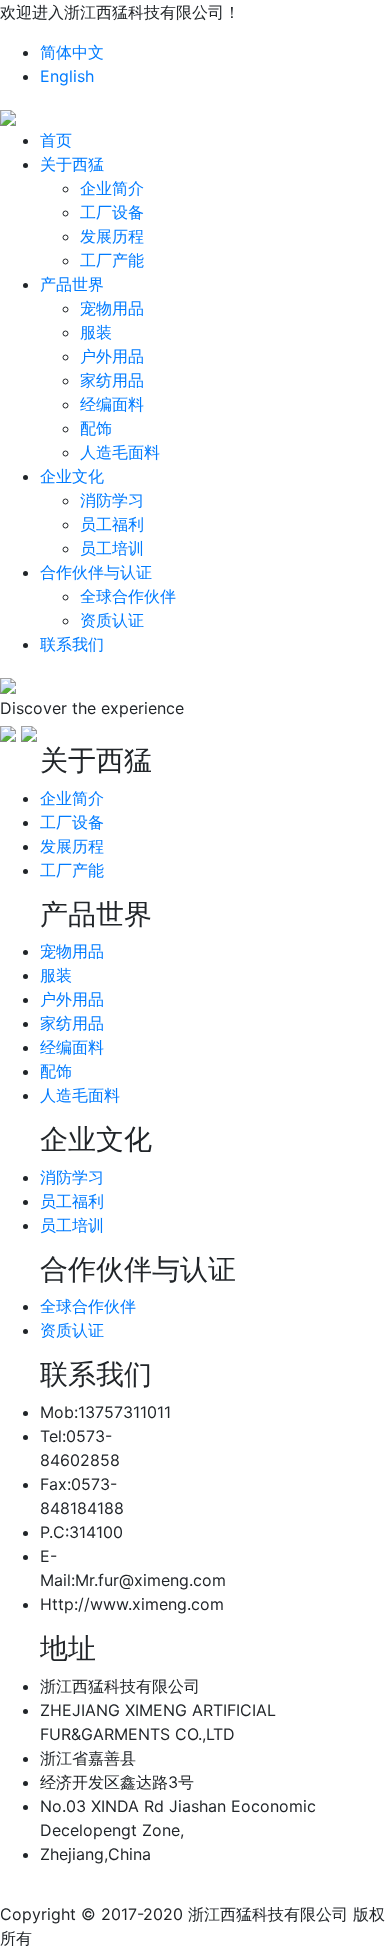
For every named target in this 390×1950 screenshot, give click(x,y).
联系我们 (72, 644)
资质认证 (112, 620)
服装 (96, 332)
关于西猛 (72, 164)
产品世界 (72, 284)
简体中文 (72, 52)
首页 (56, 140)
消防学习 (112, 500)
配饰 (96, 428)
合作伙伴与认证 (96, 572)
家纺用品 (112, 380)
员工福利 (112, 524)
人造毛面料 (120, 452)
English (67, 76)
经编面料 (112, 404)
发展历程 (112, 236)
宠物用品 (112, 308)
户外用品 (112, 356)
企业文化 (72, 476)
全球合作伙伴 (128, 596)
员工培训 (112, 548)
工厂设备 (112, 212)
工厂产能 (112, 260)
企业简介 (112, 188)
